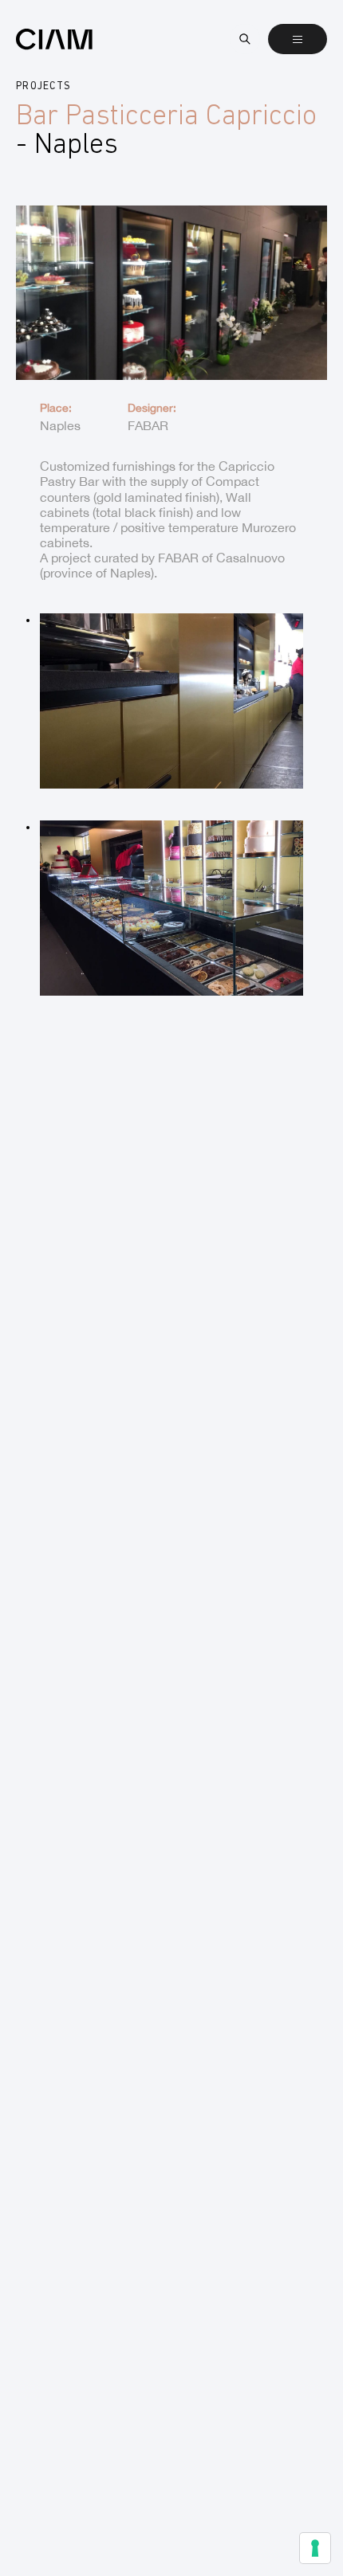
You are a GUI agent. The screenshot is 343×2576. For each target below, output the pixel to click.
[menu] (298, 39)
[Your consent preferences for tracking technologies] (315, 2548)
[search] (245, 39)
